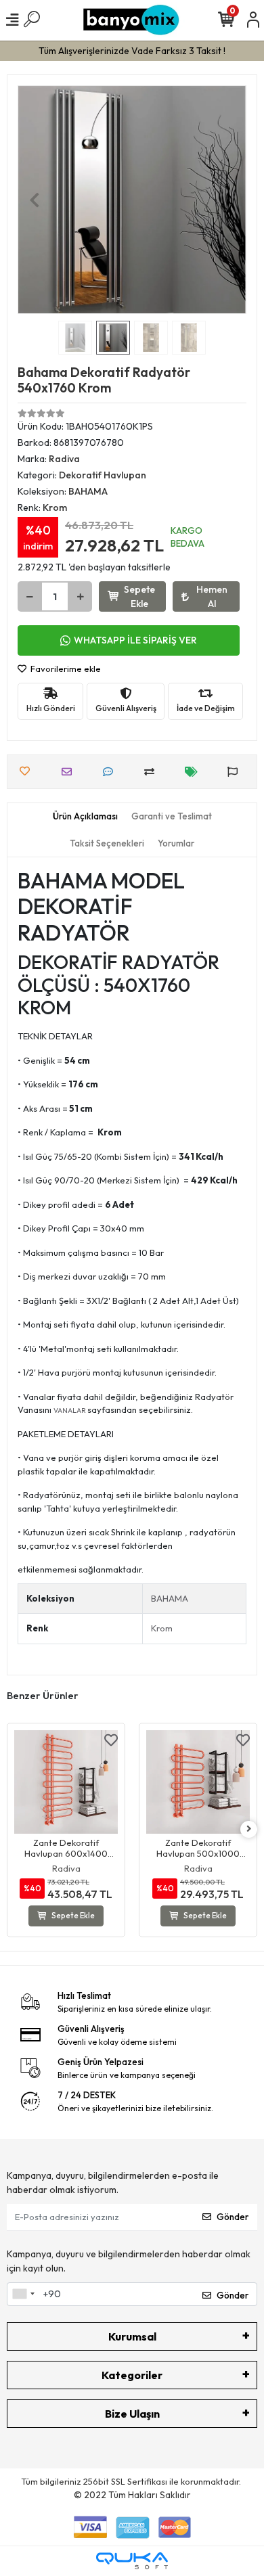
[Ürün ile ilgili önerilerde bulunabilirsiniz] (236, 772)
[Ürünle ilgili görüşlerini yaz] (111, 772)
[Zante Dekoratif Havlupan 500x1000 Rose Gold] (198, 1782)
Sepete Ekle (139, 596)
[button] (35, 200)
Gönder (233, 2217)
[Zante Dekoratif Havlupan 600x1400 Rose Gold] (66, 1782)
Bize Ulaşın (132, 2414)
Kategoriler (132, 2375)
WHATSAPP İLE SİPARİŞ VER (135, 640)
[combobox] (23, 2295)
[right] (249, 1829)
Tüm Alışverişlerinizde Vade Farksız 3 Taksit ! (132, 51)
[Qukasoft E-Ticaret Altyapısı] (132, 2561)
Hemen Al (212, 596)
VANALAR (70, 1410)
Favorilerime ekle (65, 669)
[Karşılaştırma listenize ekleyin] (153, 772)
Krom (162, 1628)
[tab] (85, 817)
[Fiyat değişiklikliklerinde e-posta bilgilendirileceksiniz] (195, 772)
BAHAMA (170, 1598)
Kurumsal (132, 2336)
